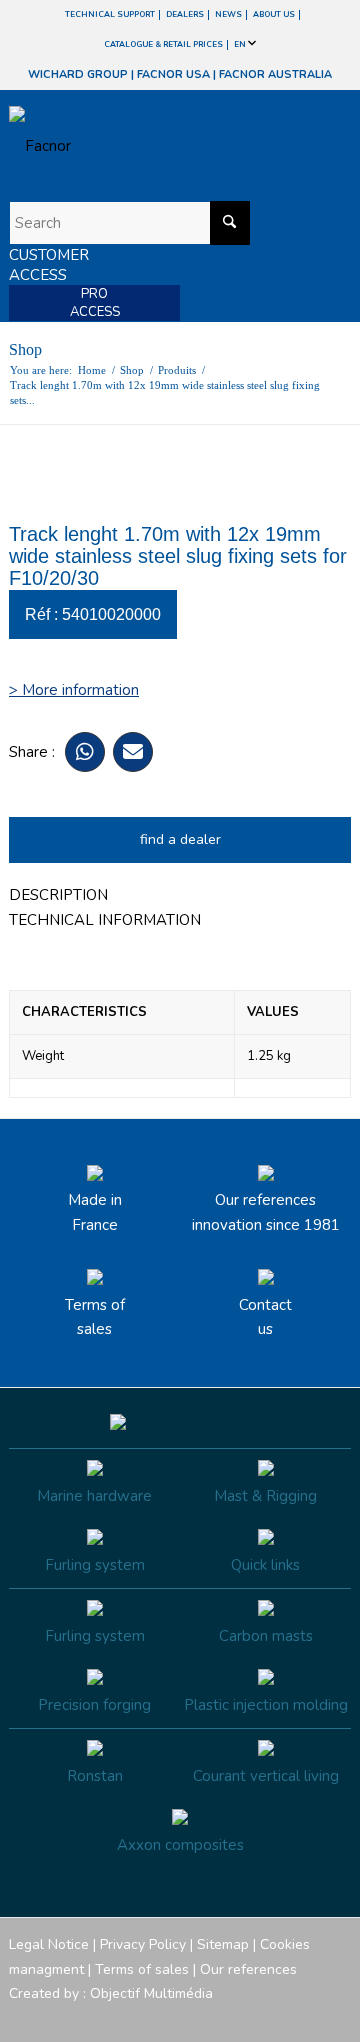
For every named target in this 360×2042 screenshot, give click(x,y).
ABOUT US (274, 14)
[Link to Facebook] (216, 2017)
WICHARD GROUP (78, 74)
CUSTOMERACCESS (49, 265)
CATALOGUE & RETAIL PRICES (163, 44)
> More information (74, 690)
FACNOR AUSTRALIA (275, 74)
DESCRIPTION (58, 895)
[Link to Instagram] (246, 2017)
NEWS (228, 14)
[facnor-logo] (128, 146)
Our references (248, 1969)
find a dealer (180, 839)
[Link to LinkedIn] (336, 2017)
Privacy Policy (143, 1944)
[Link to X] (306, 2017)
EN (241, 44)
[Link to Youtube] (276, 2017)
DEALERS (185, 14)
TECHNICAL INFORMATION (105, 920)
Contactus (265, 1317)
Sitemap (223, 1944)
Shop (25, 349)
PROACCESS (95, 303)
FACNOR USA (173, 74)
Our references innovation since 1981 (266, 1212)
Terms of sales (95, 1317)
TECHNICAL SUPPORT (110, 14)
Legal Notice (49, 1944)
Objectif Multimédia (151, 1993)
